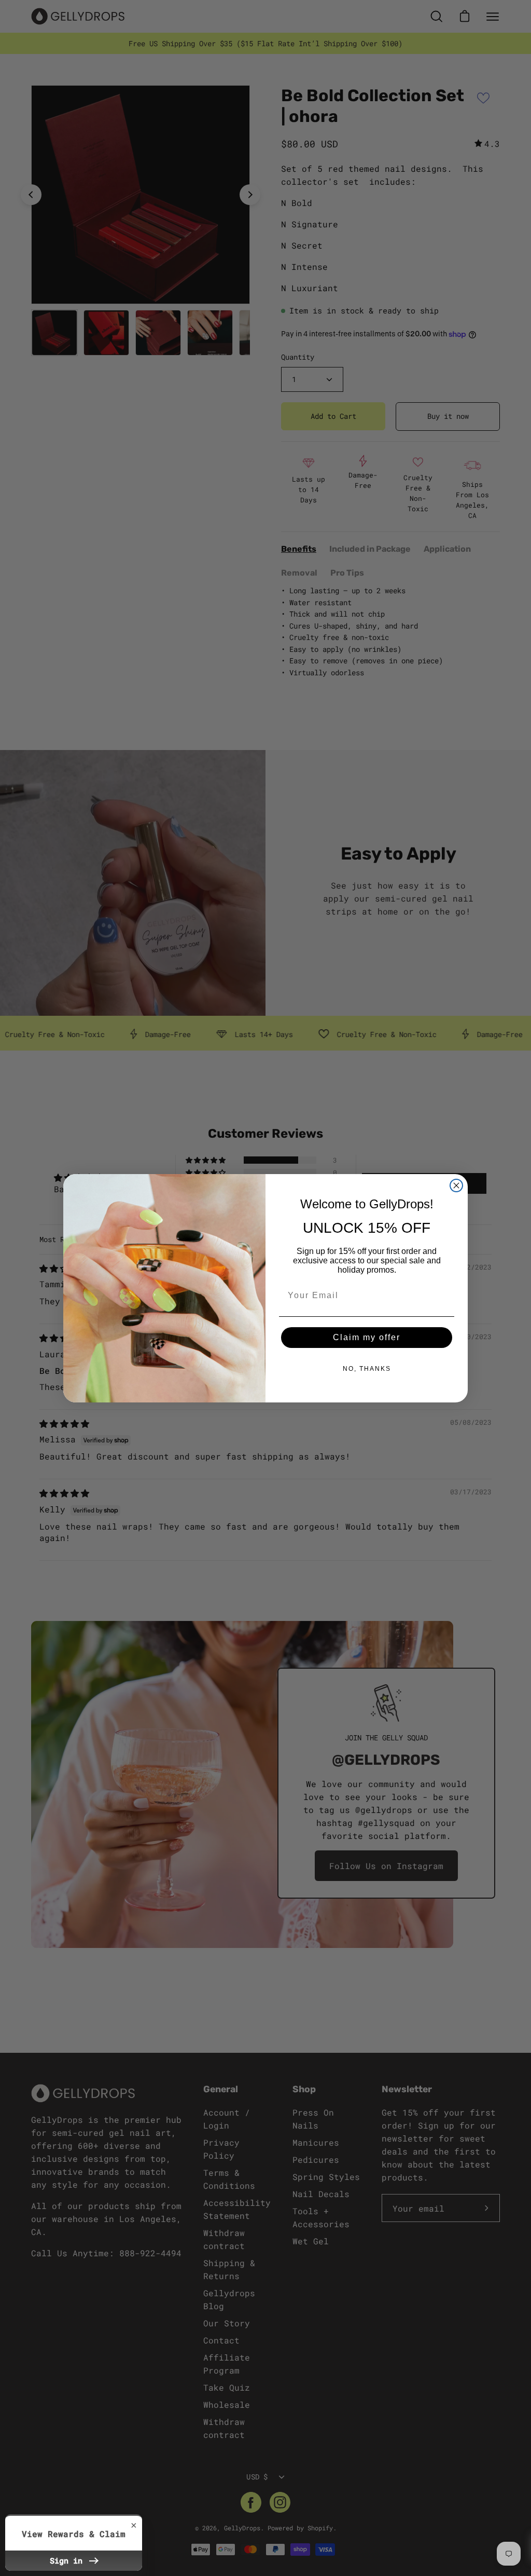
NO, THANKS (367, 1369)
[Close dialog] (456, 1185)
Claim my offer (367, 1337)
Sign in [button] (68, 2560)
